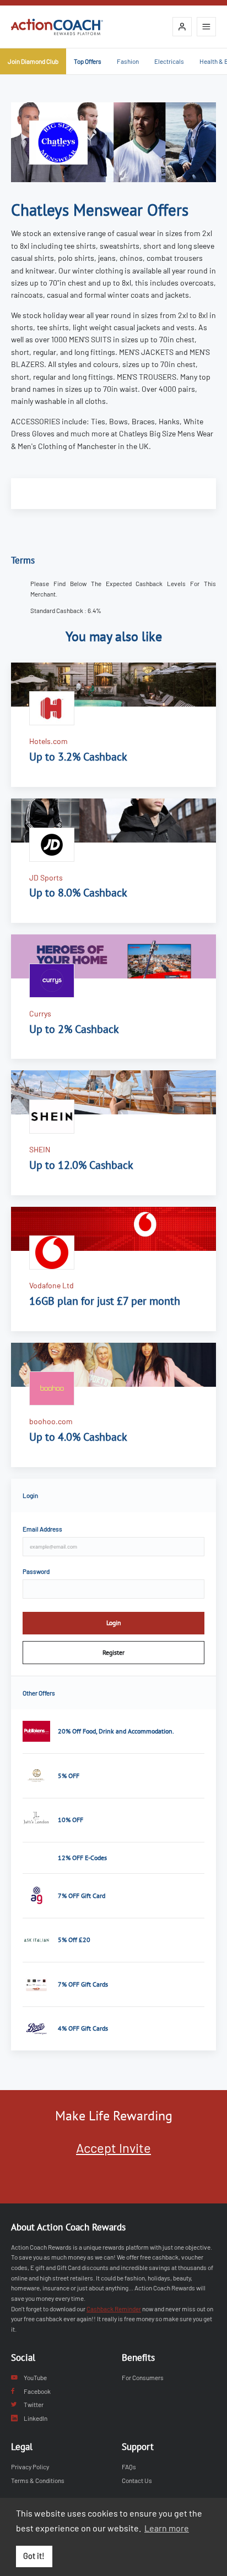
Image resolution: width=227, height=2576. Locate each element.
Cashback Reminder (114, 2309)
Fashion (128, 61)
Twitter (34, 2404)
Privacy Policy (30, 2466)
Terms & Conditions (38, 2480)
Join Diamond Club (33, 61)
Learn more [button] (167, 2528)
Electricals (169, 61)
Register (113, 1652)
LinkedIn (36, 2418)
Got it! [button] (34, 2556)
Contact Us (137, 2480)
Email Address (42, 1529)
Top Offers (88, 61)
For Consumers (143, 2377)
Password (36, 1571)
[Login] (182, 27)
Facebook (37, 2391)
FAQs (129, 2466)
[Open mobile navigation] (206, 27)
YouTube (35, 2377)
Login (114, 1623)
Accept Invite (113, 2148)
